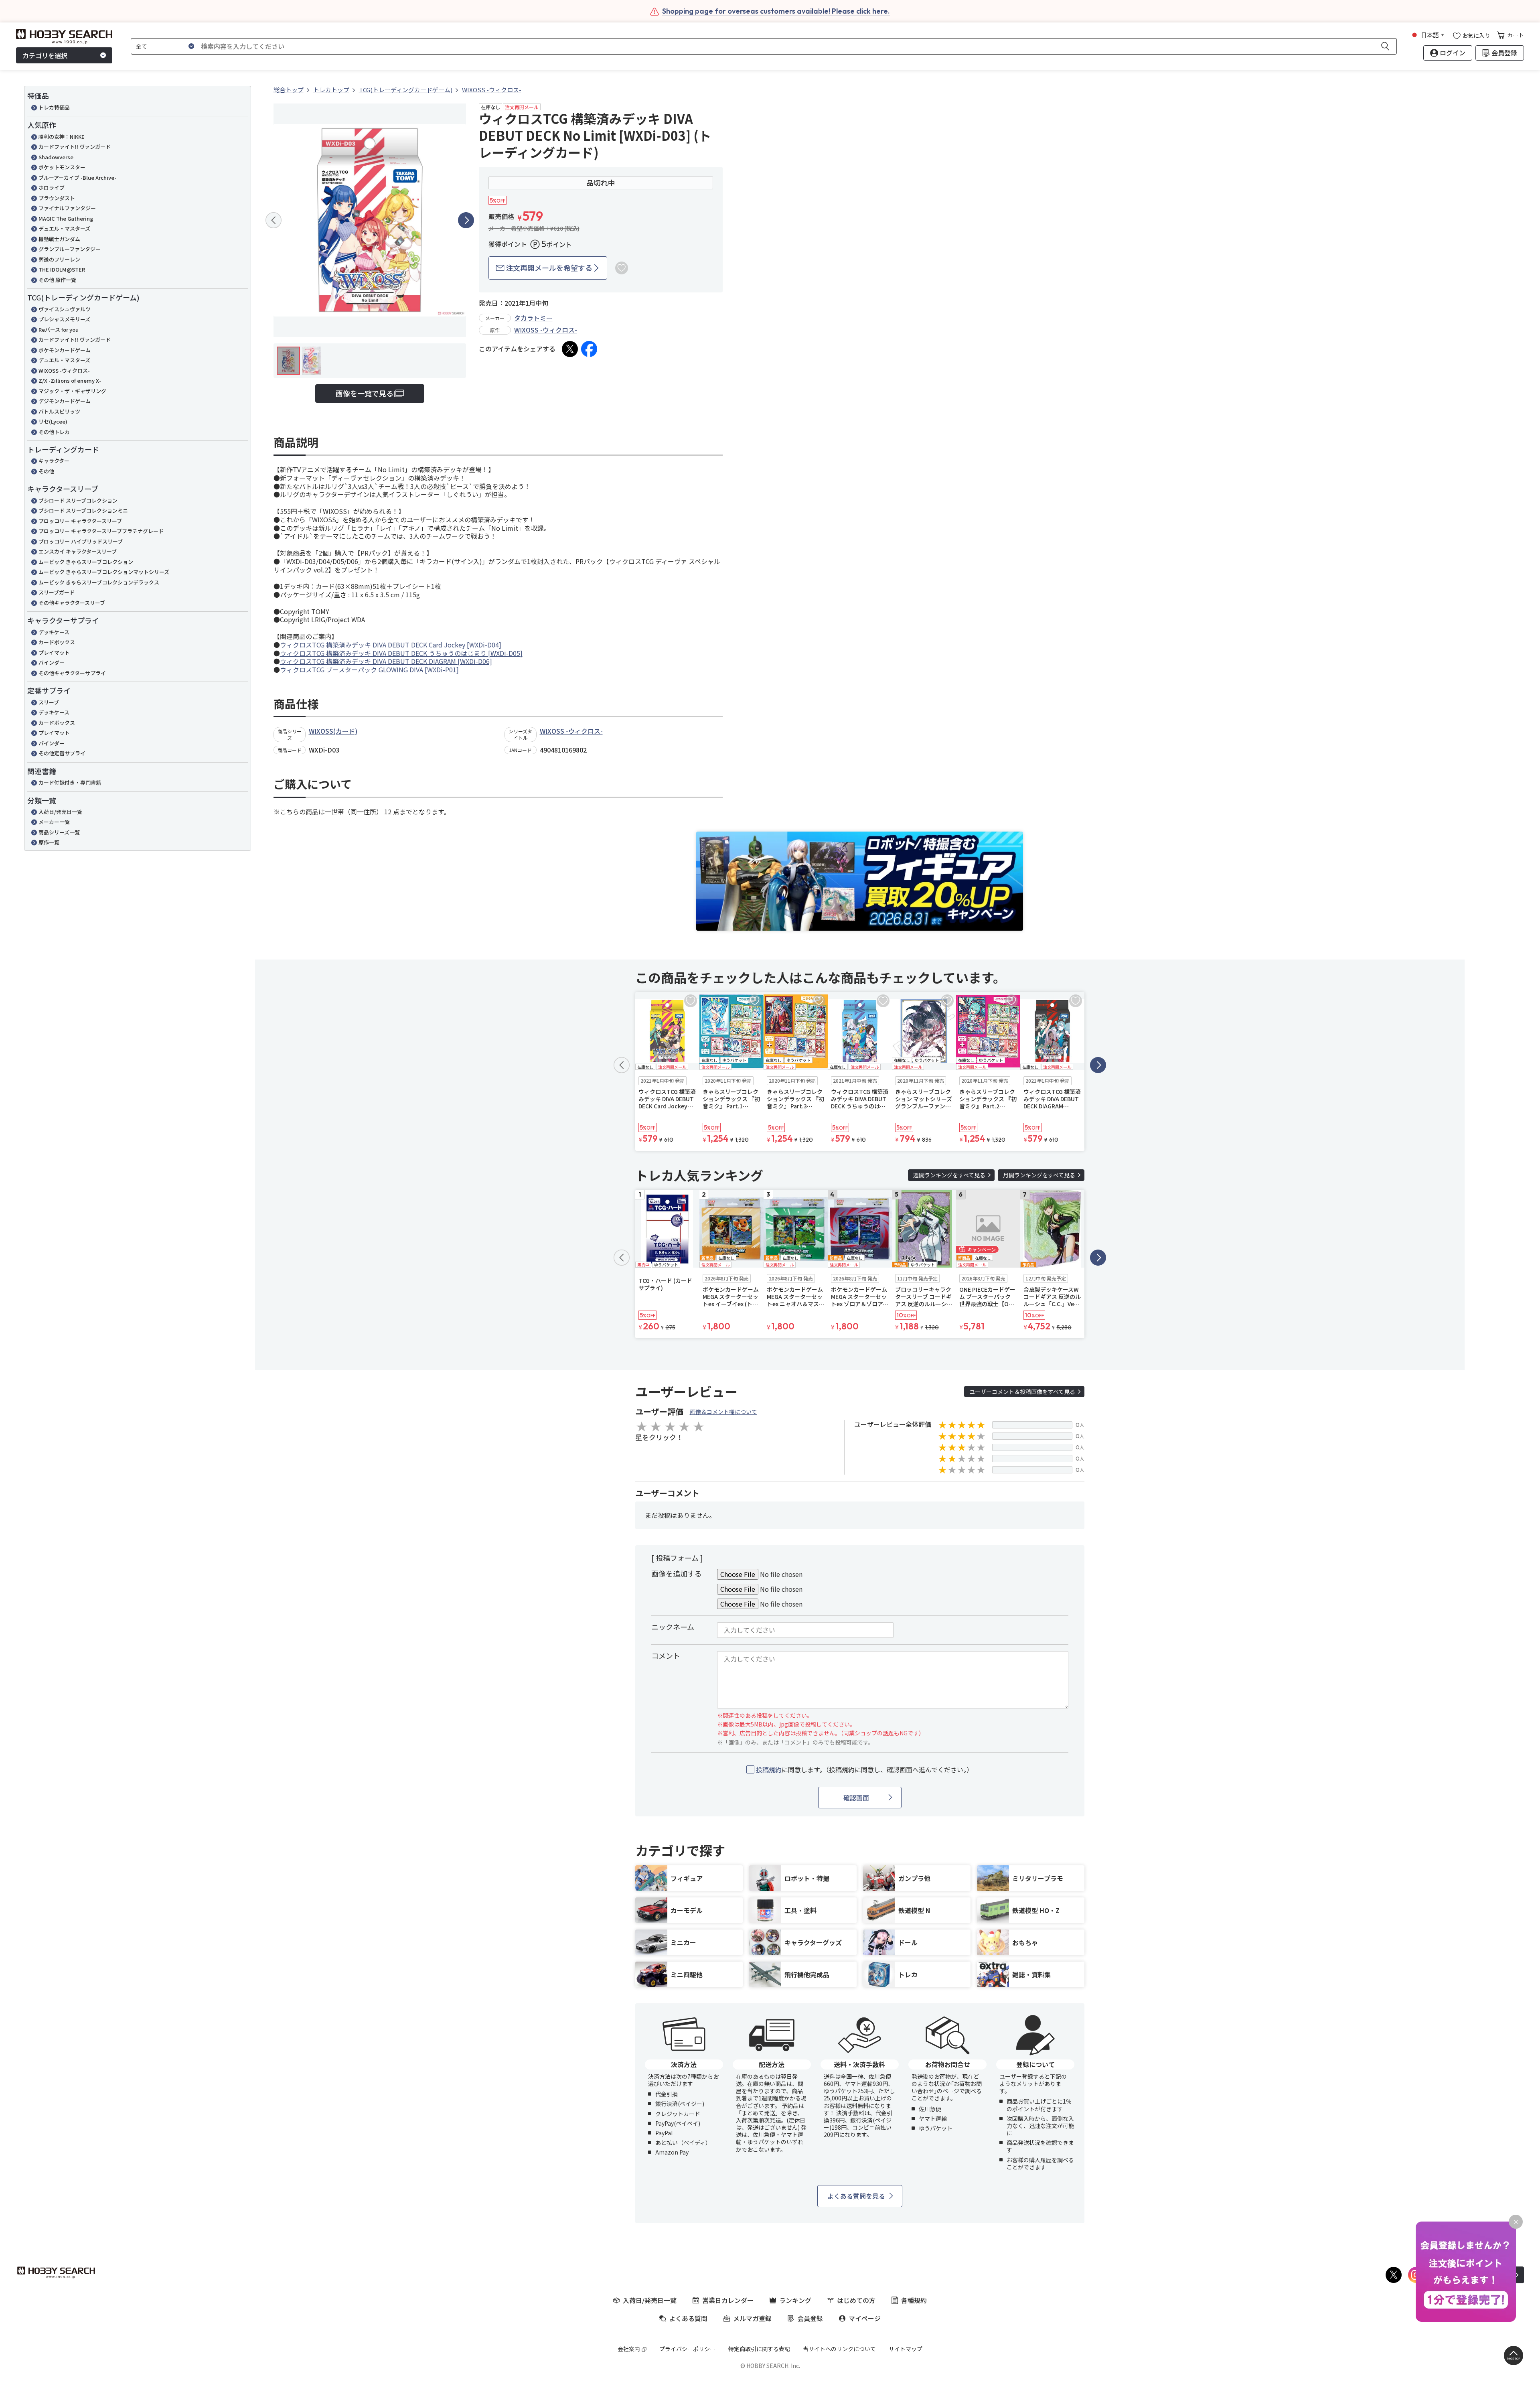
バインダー (52, 662)
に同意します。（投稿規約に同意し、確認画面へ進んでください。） (864, 1770)
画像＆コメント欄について (723, 1412)
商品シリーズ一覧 (59, 832)
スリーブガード (57, 592)
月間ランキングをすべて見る (1039, 1175)
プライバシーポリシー (687, 2349)
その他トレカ (54, 432)
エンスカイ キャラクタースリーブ (78, 551)
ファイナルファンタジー (67, 208)
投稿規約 (769, 1769)
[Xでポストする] (570, 349)
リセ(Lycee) (53, 421)
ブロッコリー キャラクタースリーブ (80, 521)
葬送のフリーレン (59, 259)
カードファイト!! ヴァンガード (75, 147)
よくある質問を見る (856, 2196)
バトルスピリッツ (59, 411)
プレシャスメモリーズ (64, 319)
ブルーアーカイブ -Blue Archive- (77, 178)
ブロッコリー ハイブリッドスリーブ (81, 541)
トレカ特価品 (54, 107)
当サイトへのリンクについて (839, 2349)
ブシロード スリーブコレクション (78, 500)
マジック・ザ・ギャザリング (72, 391)
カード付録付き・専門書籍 (70, 782)
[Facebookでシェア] (589, 349)
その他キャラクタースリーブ (72, 603)
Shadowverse (56, 157)
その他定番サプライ (62, 753)
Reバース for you (59, 330)
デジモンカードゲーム (65, 401)
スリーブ (49, 702)
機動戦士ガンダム (59, 239)
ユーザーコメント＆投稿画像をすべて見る (1022, 1392)
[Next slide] (466, 220)
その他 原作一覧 (57, 280)
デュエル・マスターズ (64, 228)
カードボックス (57, 642)
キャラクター (54, 461)
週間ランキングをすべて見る (949, 1175)
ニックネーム (673, 1627)
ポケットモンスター (62, 167)
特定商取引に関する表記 (759, 2349)
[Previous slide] (274, 220)
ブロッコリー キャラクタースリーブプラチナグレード (101, 531)
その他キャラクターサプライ (72, 673)
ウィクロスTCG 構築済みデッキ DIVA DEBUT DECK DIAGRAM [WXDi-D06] (386, 661)
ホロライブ (52, 188)
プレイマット (54, 652)
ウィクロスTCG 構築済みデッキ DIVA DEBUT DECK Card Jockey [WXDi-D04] (391, 645)
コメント (666, 1656)
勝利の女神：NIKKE (62, 137)
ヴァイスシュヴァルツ (65, 309)
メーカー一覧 (54, 822)
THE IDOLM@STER (62, 269)
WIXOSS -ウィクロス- (64, 370)
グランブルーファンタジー (70, 249)
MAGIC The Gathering (66, 218)
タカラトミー (533, 318)
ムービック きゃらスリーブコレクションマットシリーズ (104, 572)
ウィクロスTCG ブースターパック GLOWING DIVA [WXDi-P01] (369, 670)
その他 (46, 471)
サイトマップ (906, 2349)
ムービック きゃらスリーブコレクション (86, 562)
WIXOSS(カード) (333, 731)
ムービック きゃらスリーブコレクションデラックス (99, 582)
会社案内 (629, 2349)
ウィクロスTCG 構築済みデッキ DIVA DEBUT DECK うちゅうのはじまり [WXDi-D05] (401, 653)
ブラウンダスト (57, 198)
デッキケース (54, 632)
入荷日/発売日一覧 (60, 812)
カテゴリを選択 (45, 55)
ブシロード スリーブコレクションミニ (83, 510)
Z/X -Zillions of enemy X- (70, 380)
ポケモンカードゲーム (65, 350)
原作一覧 (49, 842)
